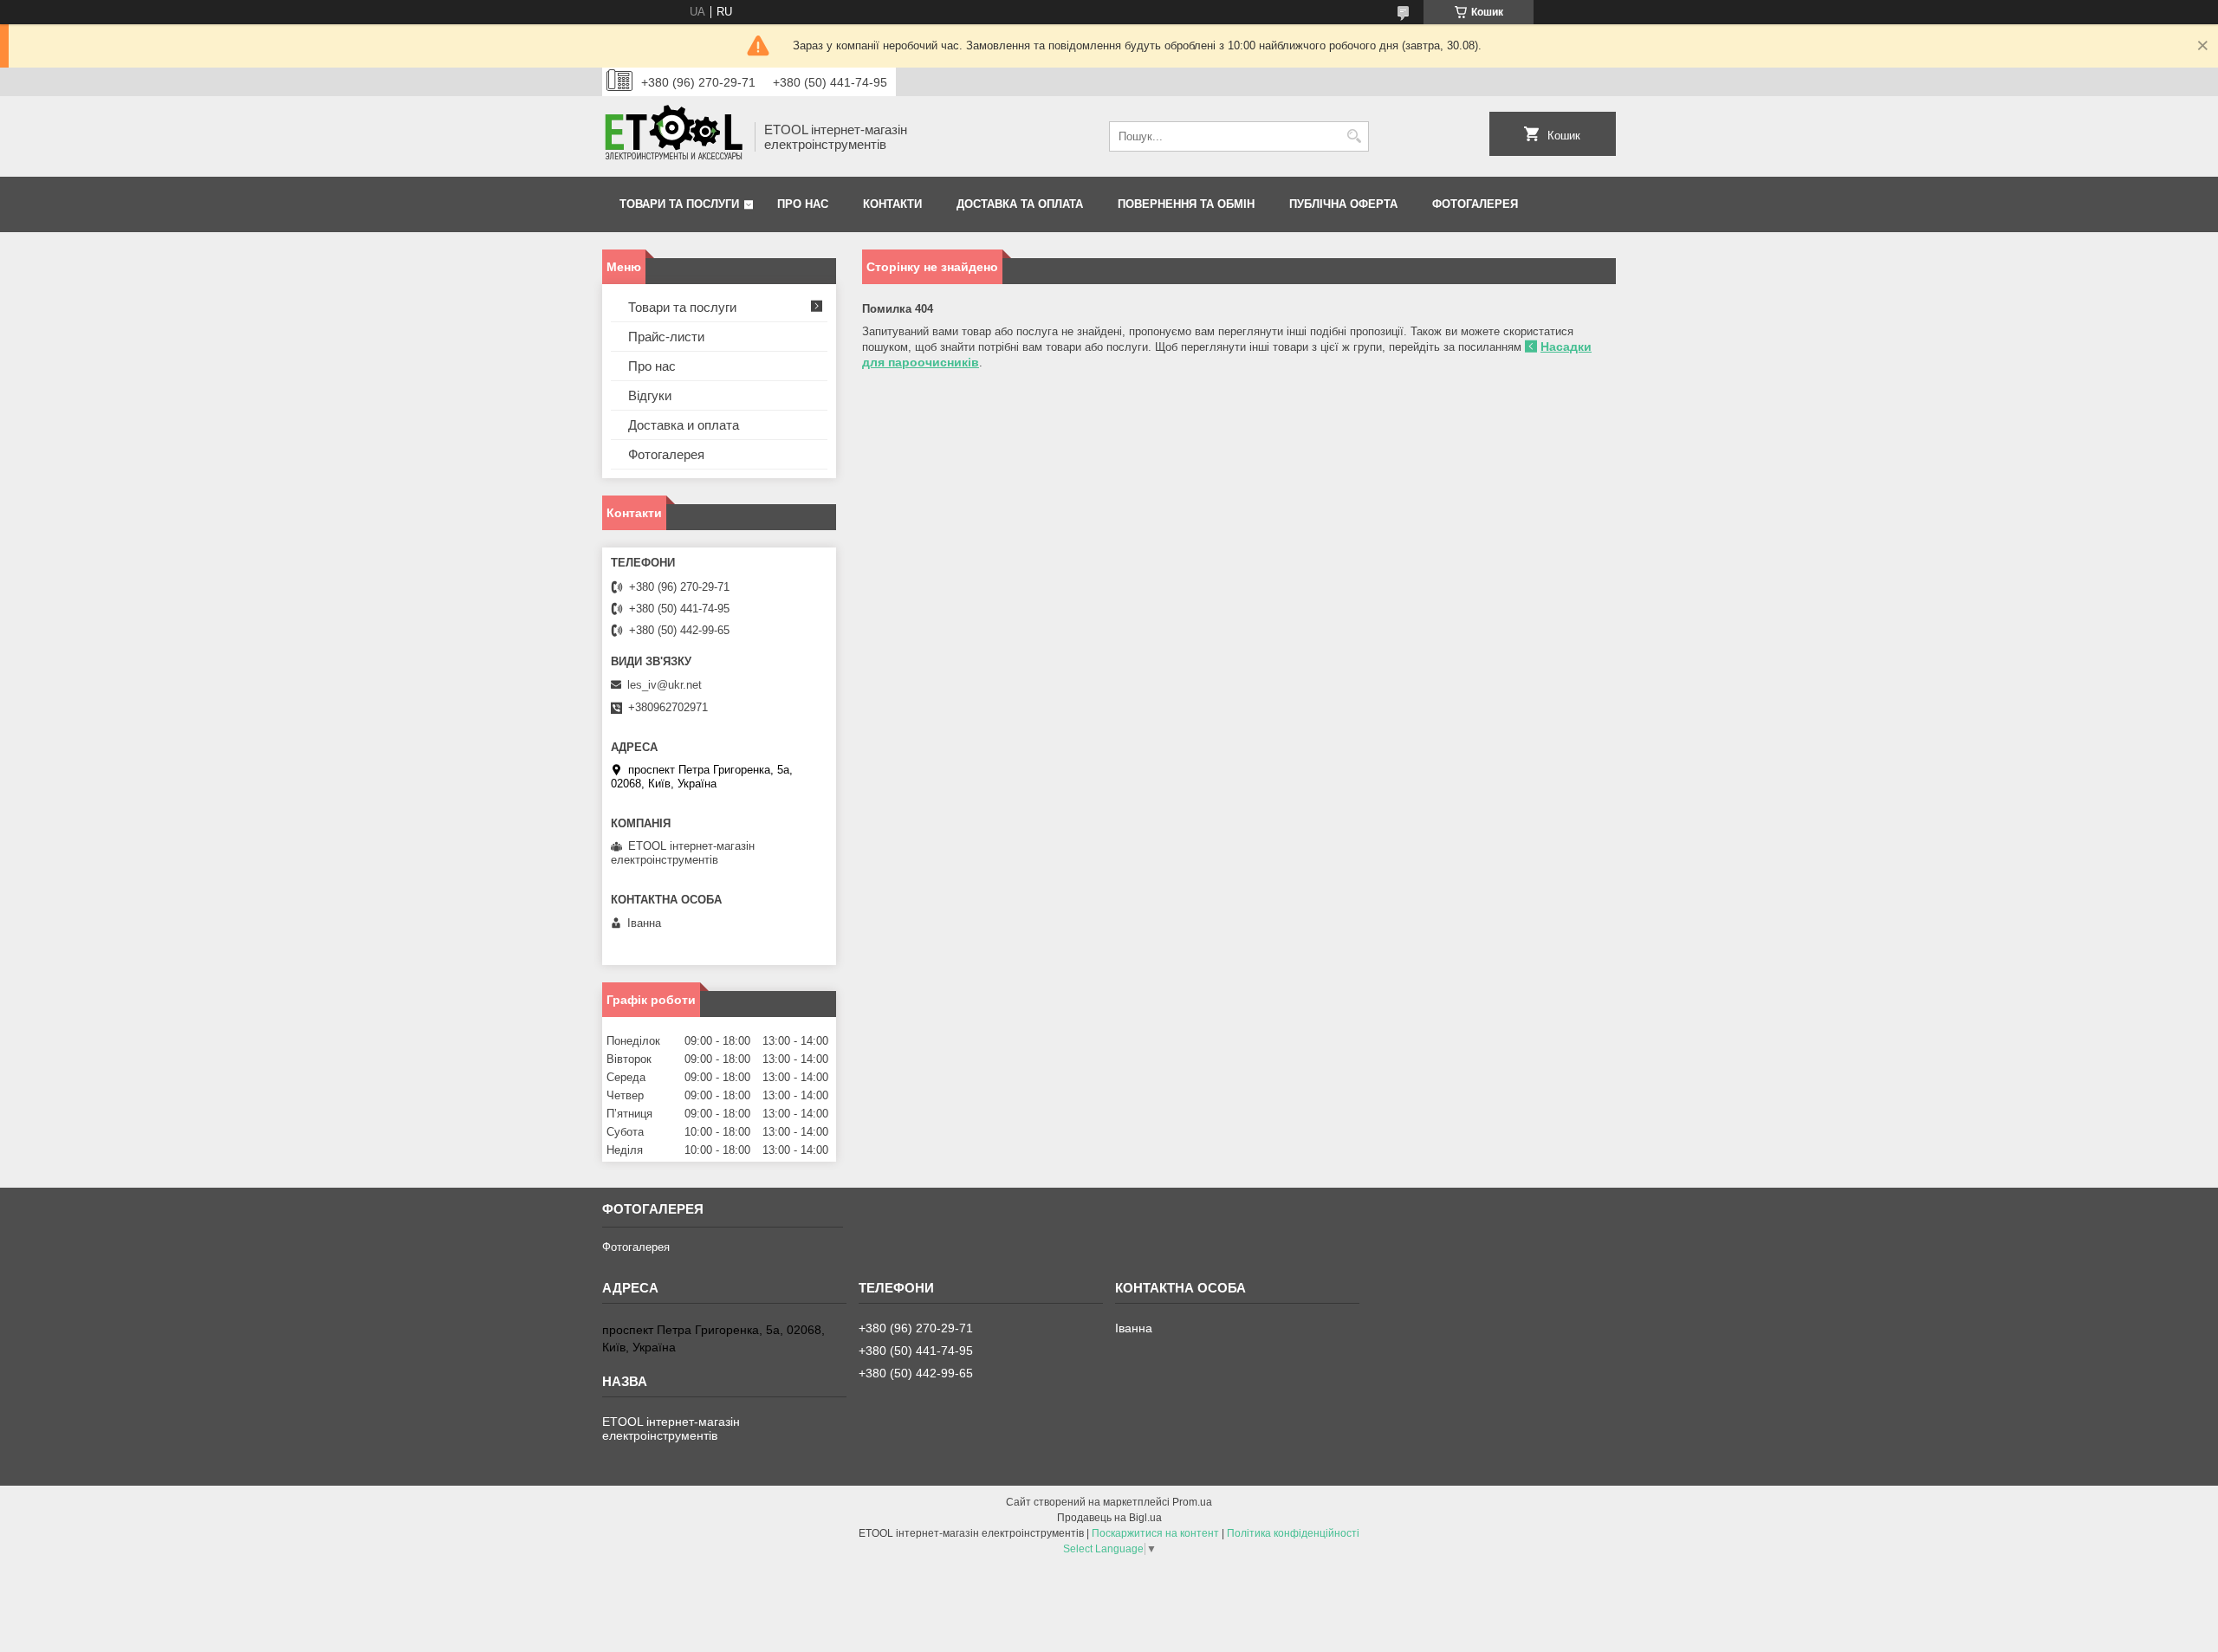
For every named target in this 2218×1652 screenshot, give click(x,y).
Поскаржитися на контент (1155, 1533)
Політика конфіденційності (1293, 1533)
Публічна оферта (1343, 204)
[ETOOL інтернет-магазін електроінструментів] (672, 136)
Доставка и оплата (684, 425)
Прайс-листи (666, 337)
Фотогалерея (1475, 204)
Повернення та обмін (1186, 204)
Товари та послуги (679, 204)
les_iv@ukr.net (665, 685)
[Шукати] (1354, 136)
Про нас (803, 204)
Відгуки (650, 395)
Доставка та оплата (1020, 204)
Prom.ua (1192, 1502)
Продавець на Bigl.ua (1109, 1518)
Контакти (892, 204)
